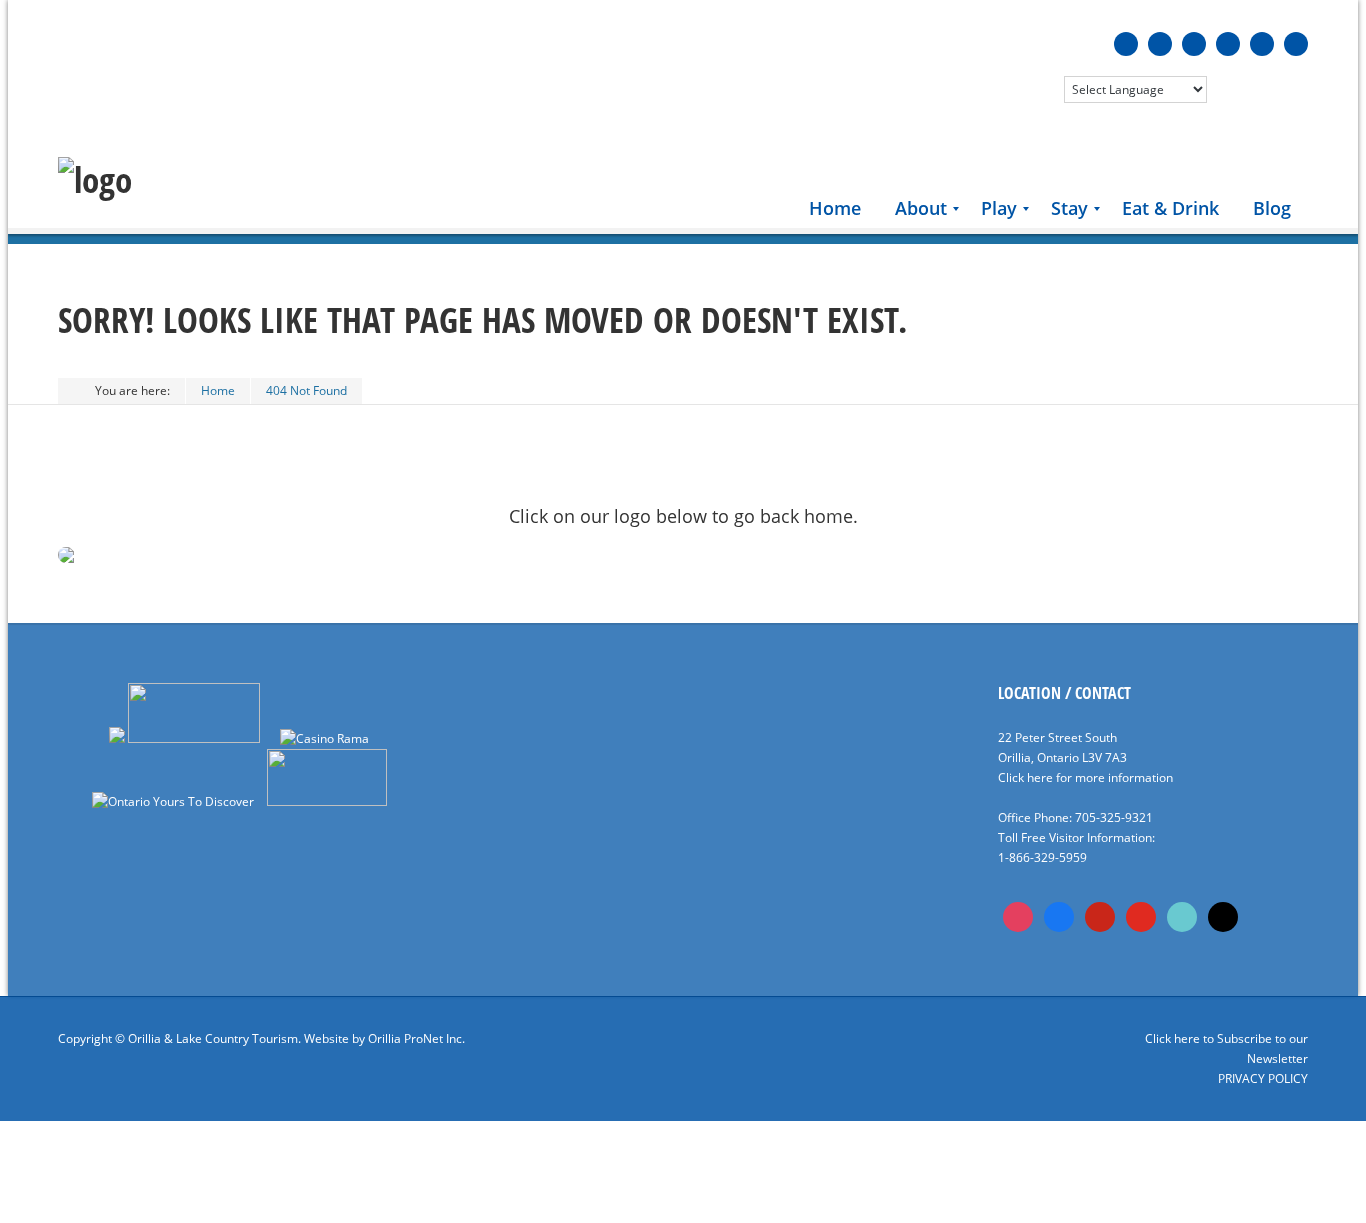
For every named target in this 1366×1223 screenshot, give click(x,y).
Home (218, 390)
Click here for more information (1085, 777)
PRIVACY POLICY (1263, 1078)
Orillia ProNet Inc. (416, 1038)
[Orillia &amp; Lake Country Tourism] (95, 180)
